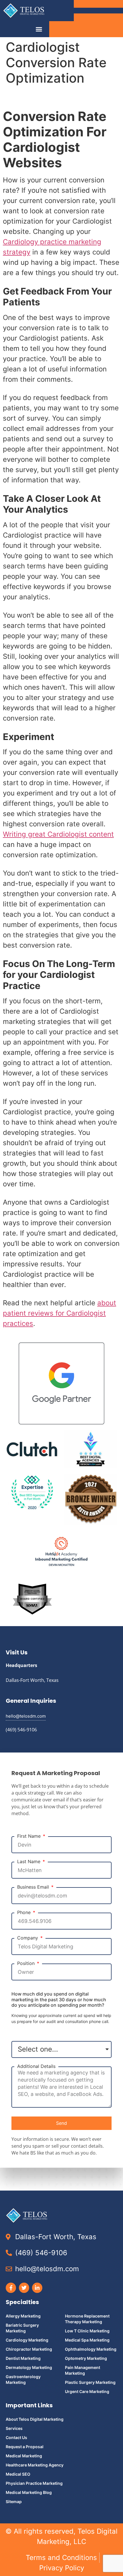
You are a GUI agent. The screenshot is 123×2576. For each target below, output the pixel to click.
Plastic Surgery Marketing (90, 2382)
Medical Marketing (24, 2456)
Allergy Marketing (23, 2316)
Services (14, 2428)
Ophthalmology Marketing (91, 2349)
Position (27, 1963)
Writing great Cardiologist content (58, 834)
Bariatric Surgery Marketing (22, 2328)
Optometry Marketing (86, 2358)
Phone (25, 1912)
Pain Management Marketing (83, 2370)
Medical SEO (18, 2474)
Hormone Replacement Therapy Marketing (87, 2319)
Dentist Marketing (23, 2358)
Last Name (29, 1862)
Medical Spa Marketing (87, 2340)
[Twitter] (24, 2288)
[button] (39, 29)
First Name (30, 1836)
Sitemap (14, 2502)
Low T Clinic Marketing (87, 2331)
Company (28, 1938)
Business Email (34, 1887)
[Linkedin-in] (37, 2288)
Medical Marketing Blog (29, 2492)
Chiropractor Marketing (29, 2349)
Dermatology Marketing (29, 2367)
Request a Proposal (25, 2447)
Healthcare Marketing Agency (35, 2465)
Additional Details (36, 2066)
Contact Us (16, 2437)
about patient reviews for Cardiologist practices (59, 1313)
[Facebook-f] (11, 2288)
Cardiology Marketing (27, 2340)
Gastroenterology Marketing (23, 2379)
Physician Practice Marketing (34, 2483)
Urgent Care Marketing (87, 2391)
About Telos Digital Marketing (35, 2419)
